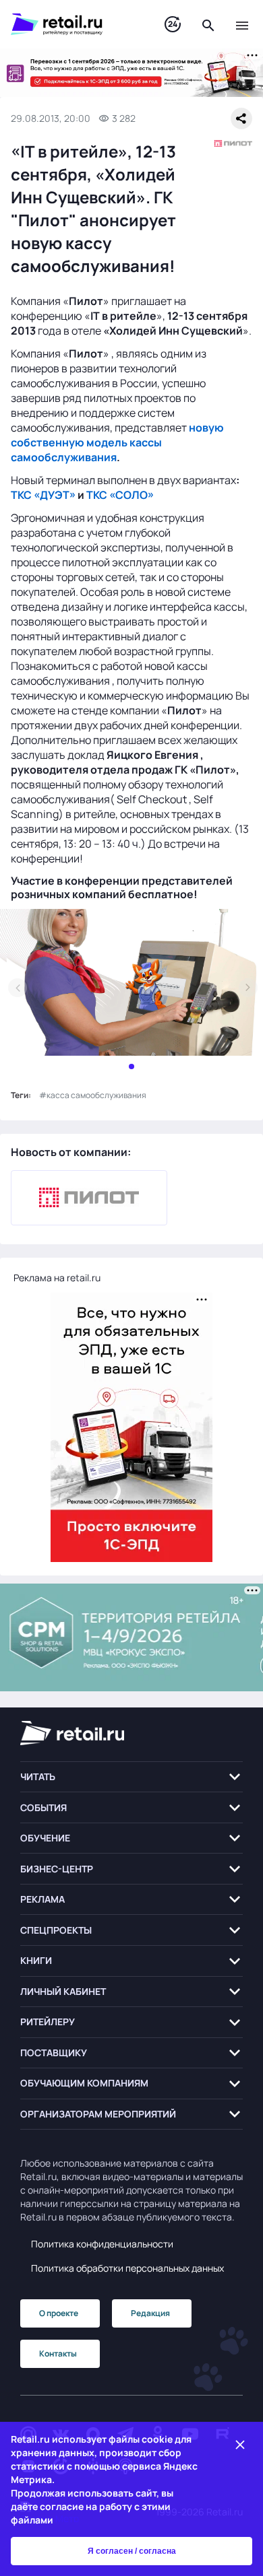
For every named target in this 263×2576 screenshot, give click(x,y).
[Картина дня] (173, 25)
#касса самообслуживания (93, 1095)
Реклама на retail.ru (57, 1278)
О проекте (59, 2313)
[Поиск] (208, 24)
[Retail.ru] (74, 24)
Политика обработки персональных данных (127, 2268)
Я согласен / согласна (132, 2551)
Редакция (150, 2313)
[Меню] (242, 24)
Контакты (58, 2353)
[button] (131, 1777)
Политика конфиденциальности (102, 2244)
